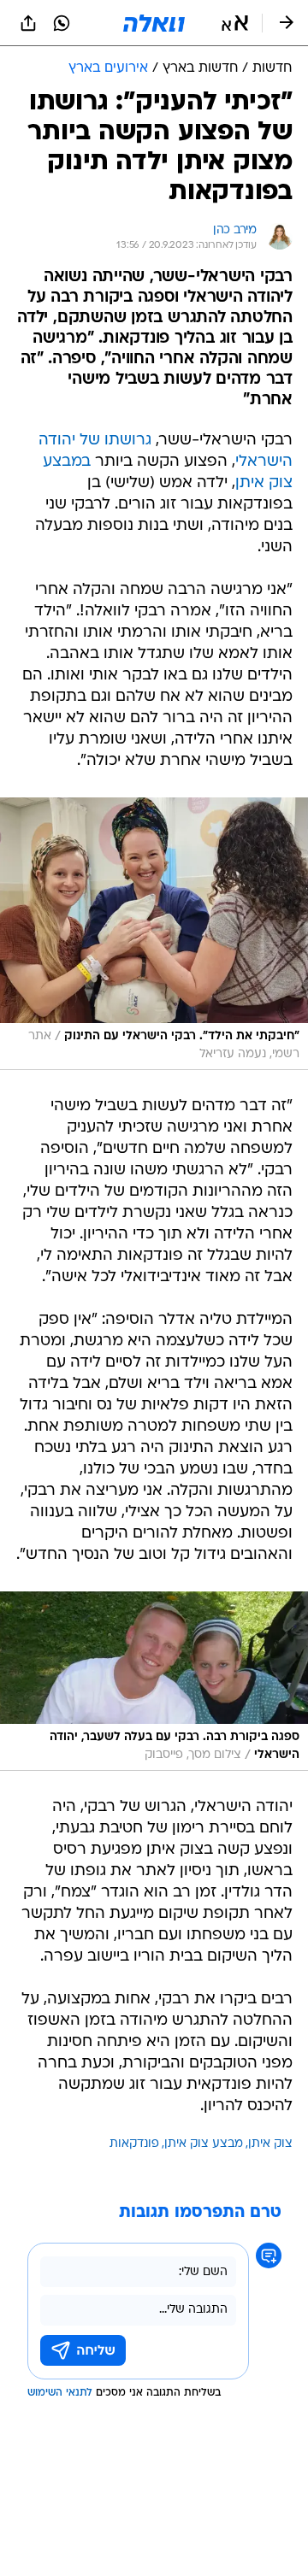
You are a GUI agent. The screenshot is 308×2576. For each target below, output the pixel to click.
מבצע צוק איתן (204, 2144)
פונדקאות (134, 2144)
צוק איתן (270, 2144)
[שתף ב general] (28, 23)
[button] (235, 23)
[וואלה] (154, 23)
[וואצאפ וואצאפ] (62, 23)
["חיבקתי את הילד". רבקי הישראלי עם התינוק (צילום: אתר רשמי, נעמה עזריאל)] (154, 933)
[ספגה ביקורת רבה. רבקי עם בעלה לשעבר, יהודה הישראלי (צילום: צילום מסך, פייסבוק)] (154, 1681)
